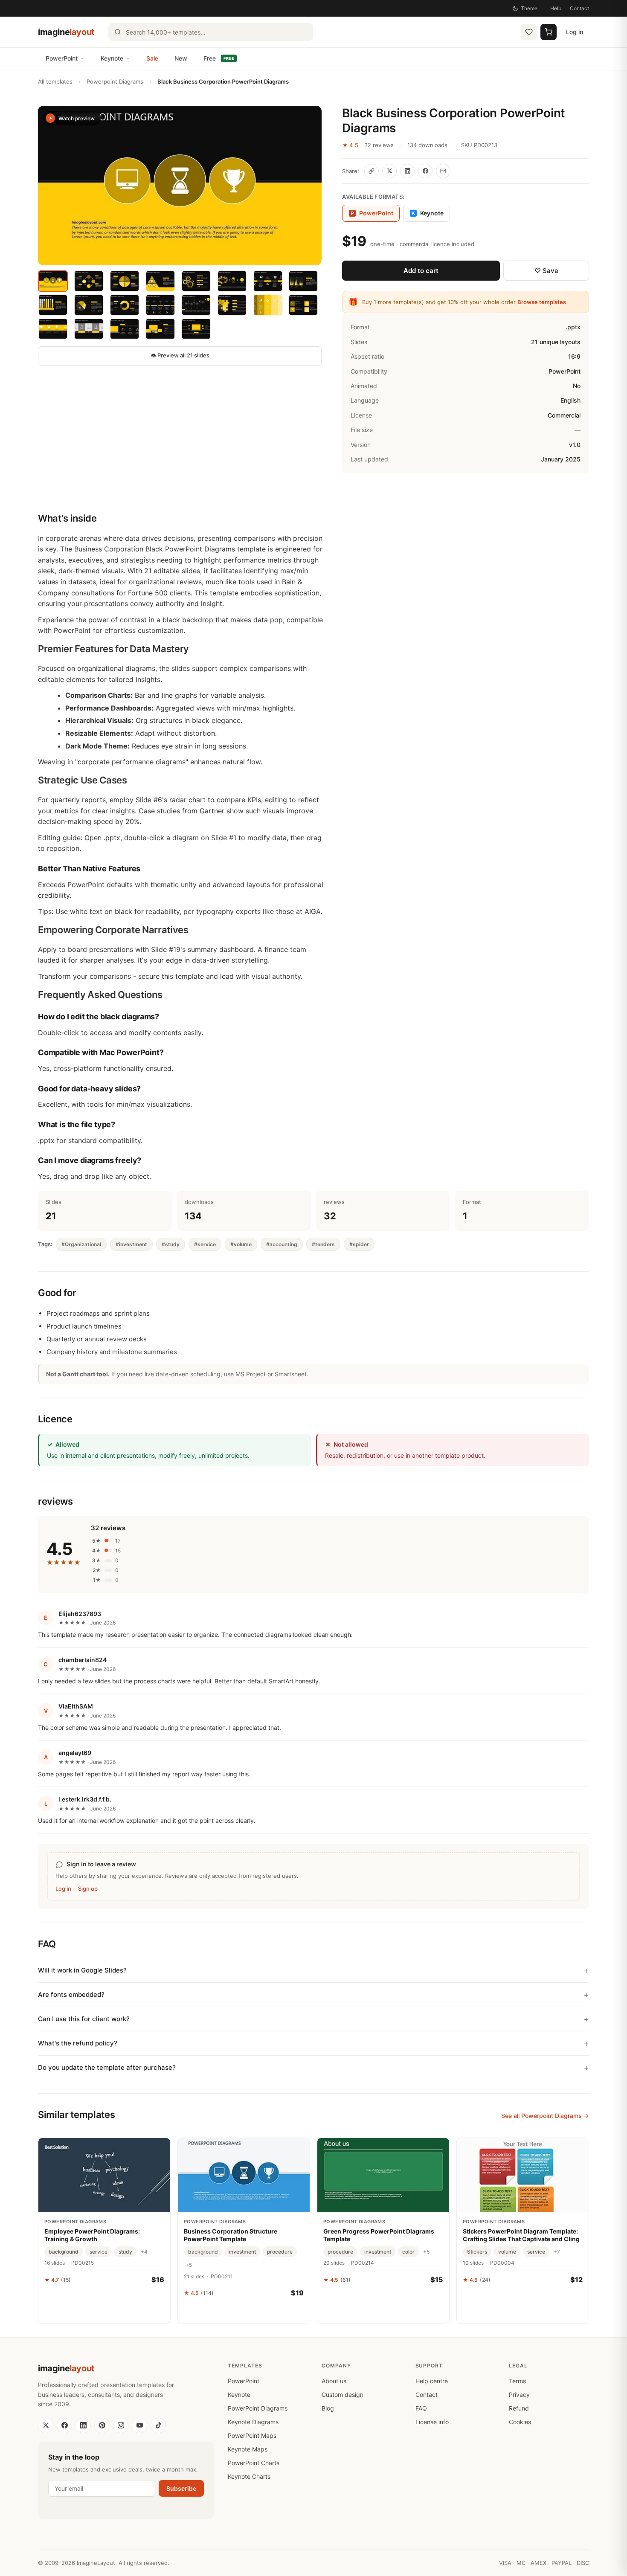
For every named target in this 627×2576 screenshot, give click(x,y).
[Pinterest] (102, 2425)
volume (507, 2252)
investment (242, 2252)
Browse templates (542, 302)
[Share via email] (443, 171)
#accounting (282, 1244)
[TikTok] (158, 2425)
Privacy (519, 2395)
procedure (280, 2252)
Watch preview (77, 118)
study (125, 2252)
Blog (328, 2408)
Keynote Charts (249, 2476)
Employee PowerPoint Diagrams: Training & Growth (92, 2235)
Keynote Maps (248, 2449)
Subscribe (181, 2488)
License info (432, 2422)
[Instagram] (121, 2425)
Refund (519, 2408)
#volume (241, 1244)
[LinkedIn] (83, 2425)
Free (219, 58)
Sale (152, 58)
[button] (180, 186)
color (408, 2252)
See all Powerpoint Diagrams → (545, 2116)
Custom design (343, 2395)
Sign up (88, 1888)
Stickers (477, 2252)
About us (334, 2381)
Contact (579, 8)
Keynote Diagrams (253, 2422)
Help (556, 8)
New (181, 58)
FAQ (421, 2408)
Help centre (432, 2381)
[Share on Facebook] (425, 171)
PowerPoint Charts (254, 2463)
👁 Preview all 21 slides (180, 355)
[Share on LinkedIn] (407, 171)
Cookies (520, 2422)
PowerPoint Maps (252, 2435)
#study (171, 1244)
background (64, 2252)
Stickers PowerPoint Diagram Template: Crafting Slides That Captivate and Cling (521, 2235)
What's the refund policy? (78, 2043)
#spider (359, 1244)
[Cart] (549, 32)
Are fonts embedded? (71, 1994)
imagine (66, 32)
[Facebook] (64, 2425)
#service (205, 1244)
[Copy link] (372, 171)
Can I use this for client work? (84, 2019)
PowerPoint (62, 58)
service (99, 2252)
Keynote (112, 58)
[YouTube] (139, 2425)
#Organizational (81, 1244)
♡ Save (546, 271)
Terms (517, 2381)
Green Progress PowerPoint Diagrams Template (379, 2235)
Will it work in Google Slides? (82, 1970)
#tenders (323, 1244)
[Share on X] (389, 171)
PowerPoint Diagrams (258, 2408)
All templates (55, 81)
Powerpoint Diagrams (115, 81)
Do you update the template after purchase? (107, 2067)
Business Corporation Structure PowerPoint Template (231, 2235)
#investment (131, 1244)
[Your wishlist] (529, 32)
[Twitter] (46, 2425)
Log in (575, 32)
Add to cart (421, 271)
